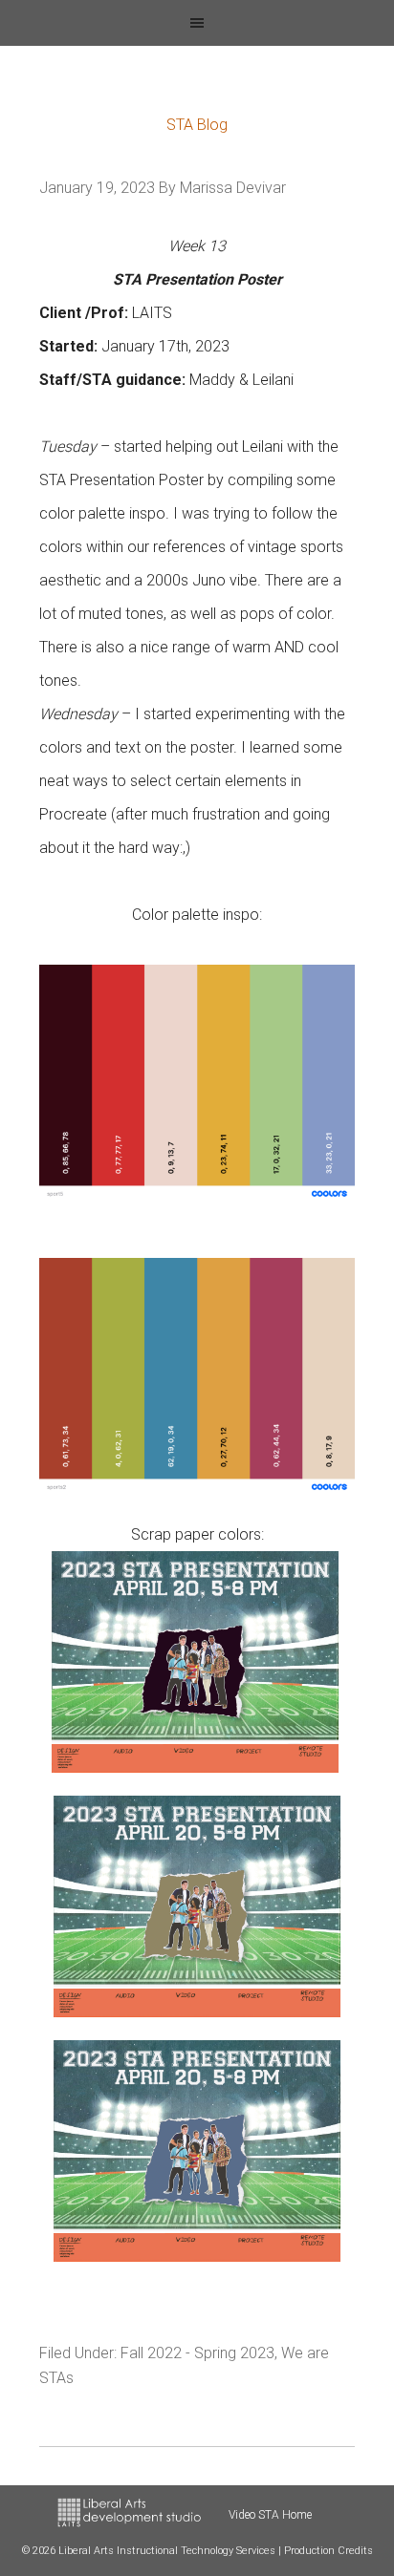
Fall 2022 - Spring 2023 (197, 2353)
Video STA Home (270, 2515)
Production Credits (328, 2551)
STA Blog (197, 125)
